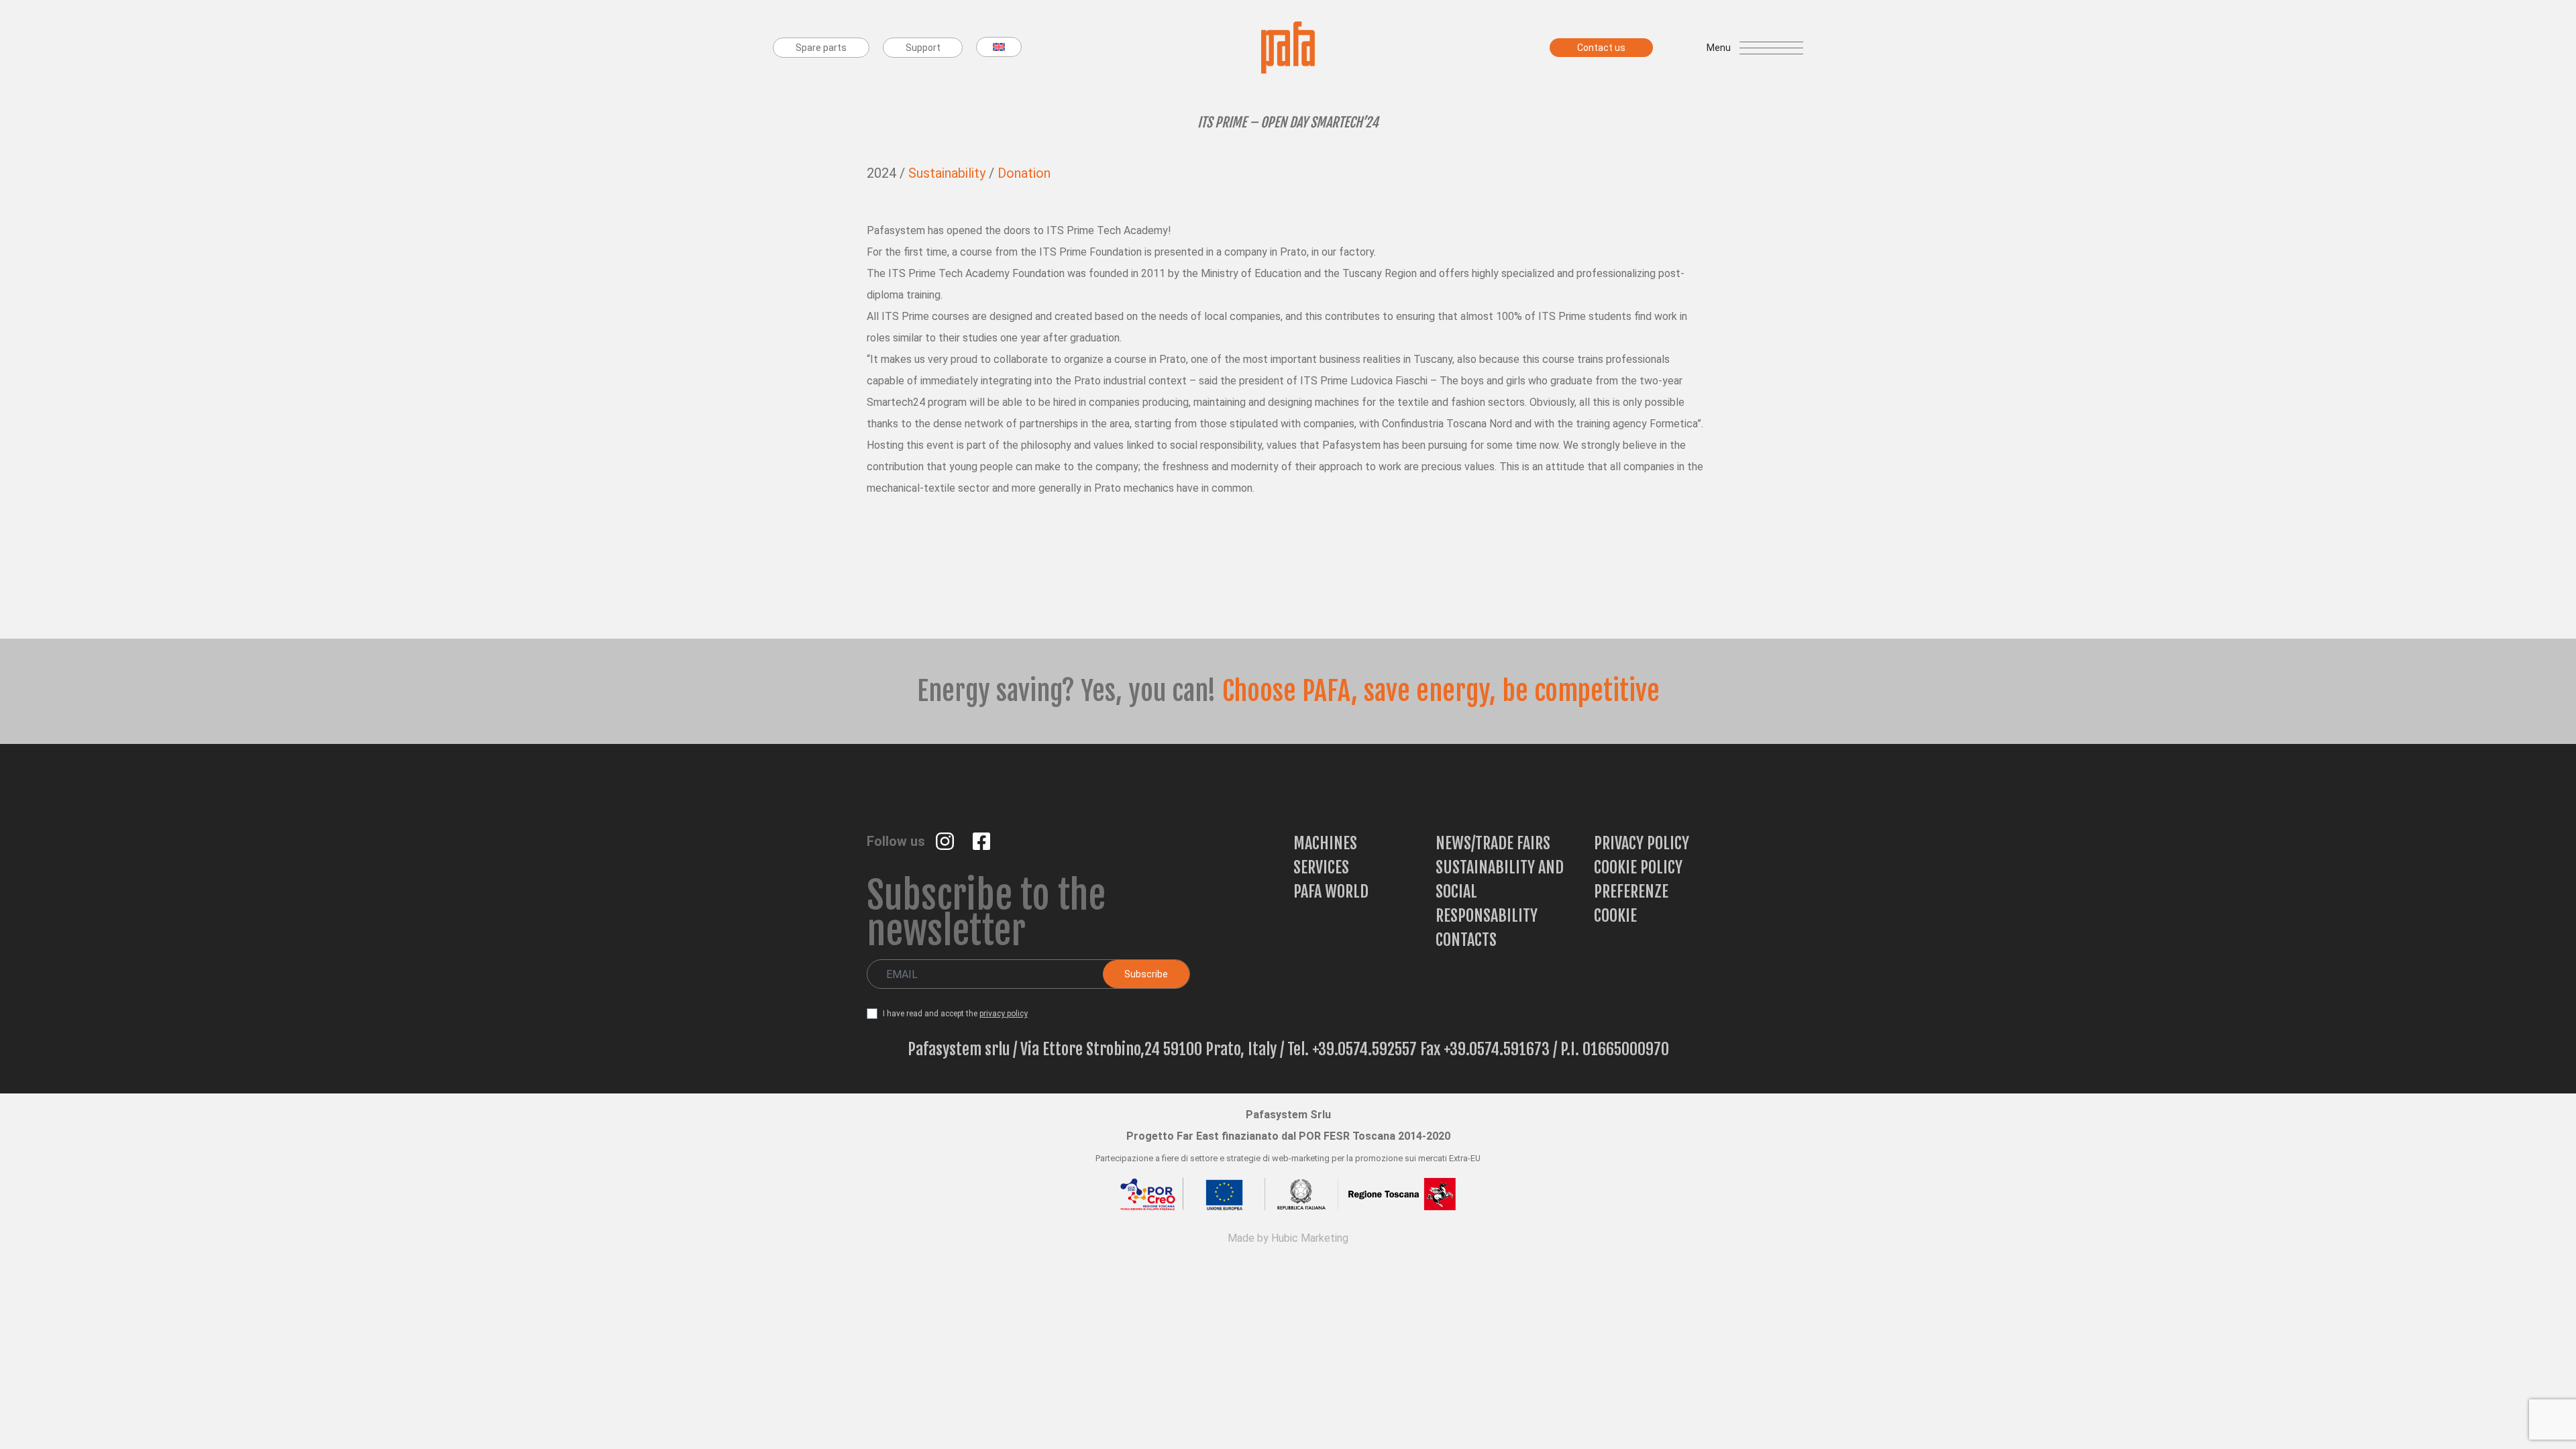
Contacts (1466, 940)
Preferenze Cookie (1631, 904)
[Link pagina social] (946, 840)
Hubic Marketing (1310, 1238)
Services (1321, 867)
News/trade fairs (1493, 843)
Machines (1325, 843)
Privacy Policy (1642, 843)
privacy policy (1004, 1014)
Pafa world (1331, 892)
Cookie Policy (1638, 867)
